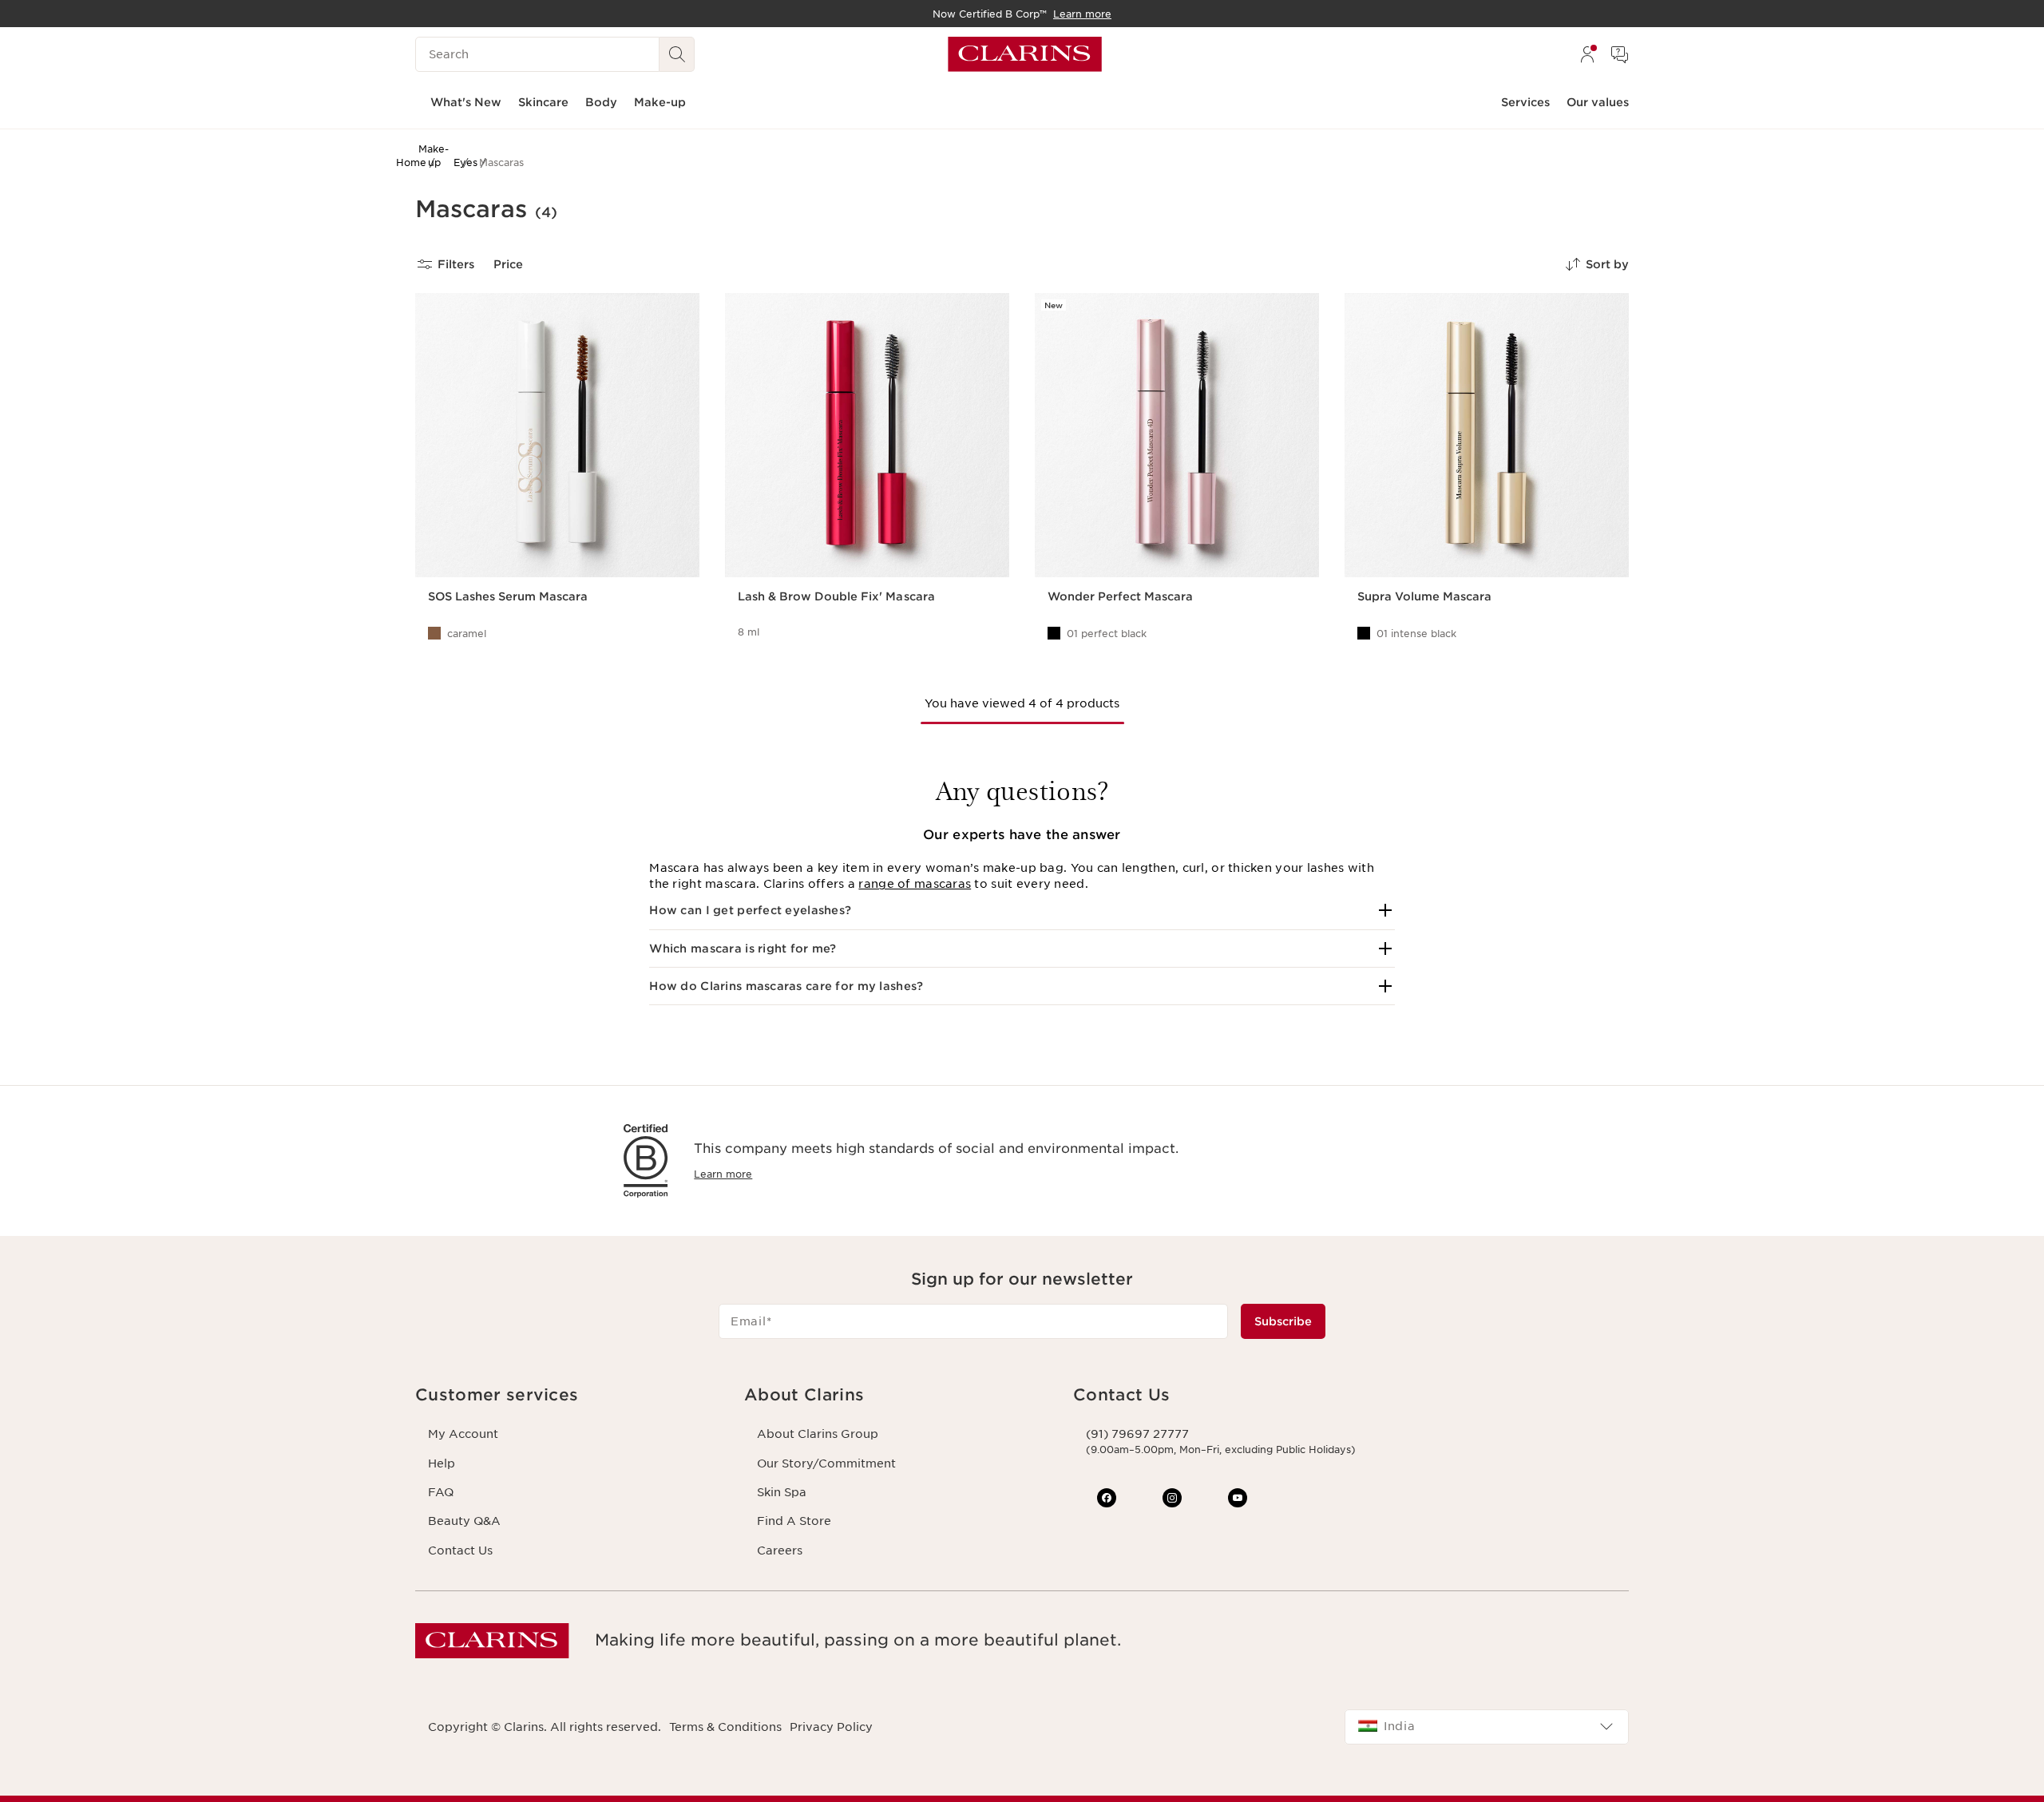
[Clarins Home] (1025, 54)
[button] (1022, 910)
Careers (780, 1551)
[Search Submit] (677, 54)
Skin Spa (782, 1492)
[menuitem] (1587, 54)
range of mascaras (915, 884)
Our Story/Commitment (826, 1463)
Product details (473, 653)
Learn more (723, 1174)
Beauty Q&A (464, 1521)
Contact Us (460, 1551)
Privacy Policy (831, 1727)
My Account (463, 1434)
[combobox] (1487, 1727)
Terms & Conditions (725, 1727)
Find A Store (794, 1521)
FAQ (441, 1492)
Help (442, 1463)
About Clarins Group (818, 1434)
